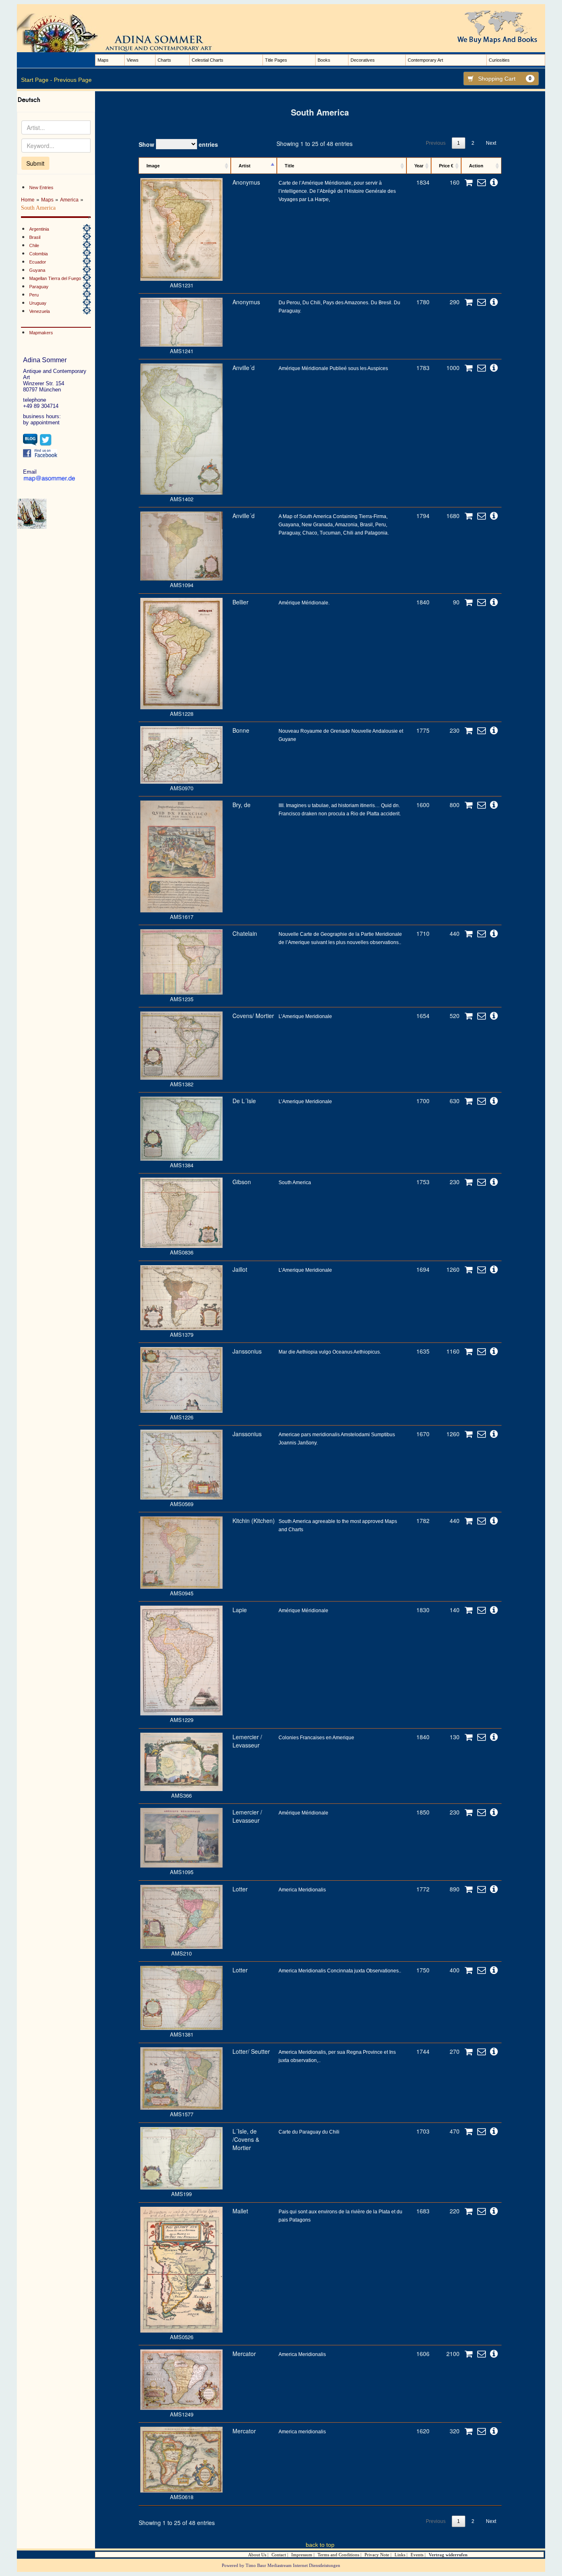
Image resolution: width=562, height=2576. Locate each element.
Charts (164, 60)
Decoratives (363, 60)
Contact (279, 2555)
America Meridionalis (302, 1890)
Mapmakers (41, 333)
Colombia (38, 254)
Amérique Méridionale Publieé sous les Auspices (333, 368)
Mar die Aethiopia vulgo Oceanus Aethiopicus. (330, 1352)
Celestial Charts (208, 60)
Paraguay (39, 287)
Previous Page (73, 80)
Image (153, 166)
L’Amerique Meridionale (305, 1016)
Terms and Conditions (338, 2555)
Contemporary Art (425, 60)
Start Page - (37, 80)
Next (491, 143)
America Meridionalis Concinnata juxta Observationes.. (340, 1971)
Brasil (35, 237)
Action (476, 166)
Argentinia (39, 229)
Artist (245, 166)
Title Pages (276, 60)
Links (400, 2555)
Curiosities (499, 60)
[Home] (124, 32)
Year (419, 166)
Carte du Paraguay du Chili (309, 2132)
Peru (34, 295)
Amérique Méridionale (303, 1611)
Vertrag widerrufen (448, 2555)
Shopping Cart (505, 79)
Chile (34, 245)
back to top (320, 2545)
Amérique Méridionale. (304, 603)
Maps (103, 60)
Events (417, 2555)
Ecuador (38, 262)
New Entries (41, 187)
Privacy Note (377, 2555)
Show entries (178, 144)
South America (295, 1183)
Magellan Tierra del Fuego (55, 278)
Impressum (302, 2555)
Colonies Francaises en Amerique (316, 1738)
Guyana (37, 270)
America (69, 200)
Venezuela (39, 311)
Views (133, 60)
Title (289, 166)
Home (28, 200)
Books (324, 60)
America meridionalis (302, 2432)
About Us (257, 2555)
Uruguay (38, 303)
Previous (436, 143)
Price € (446, 166)
